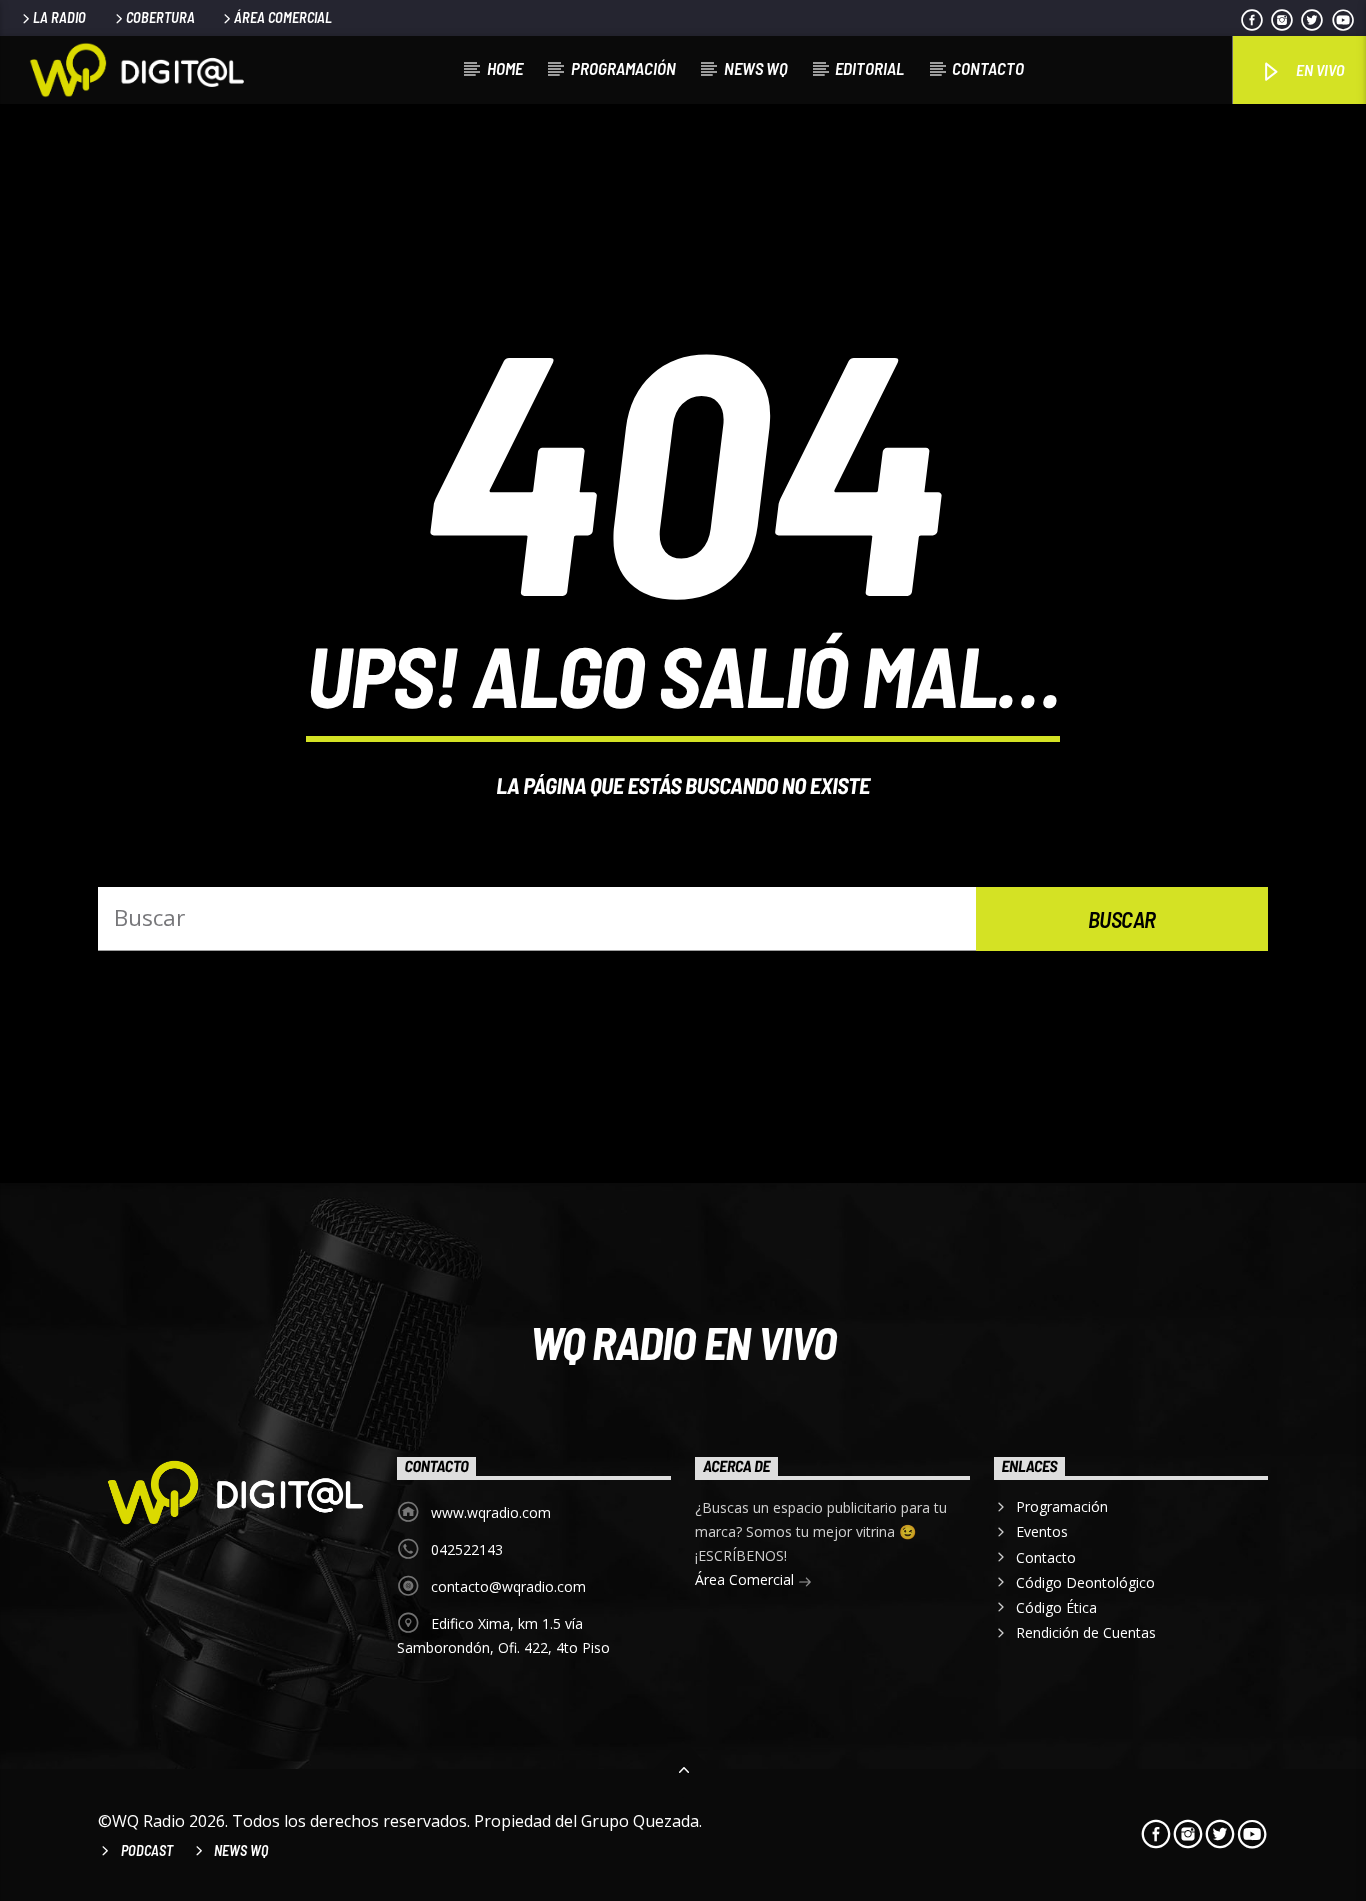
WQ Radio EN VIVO (683, 1342)
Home (505, 68)
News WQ (756, 68)
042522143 (467, 1549)
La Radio (59, 17)
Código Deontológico (1085, 1582)
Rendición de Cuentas (1086, 1632)
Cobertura (160, 17)
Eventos (1042, 1531)
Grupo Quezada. (641, 1821)
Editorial (869, 68)
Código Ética (1056, 1607)
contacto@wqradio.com (508, 1586)
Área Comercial (283, 17)
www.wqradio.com (491, 1512)
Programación (623, 68)
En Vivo (1318, 69)
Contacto (988, 68)
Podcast (147, 1850)
